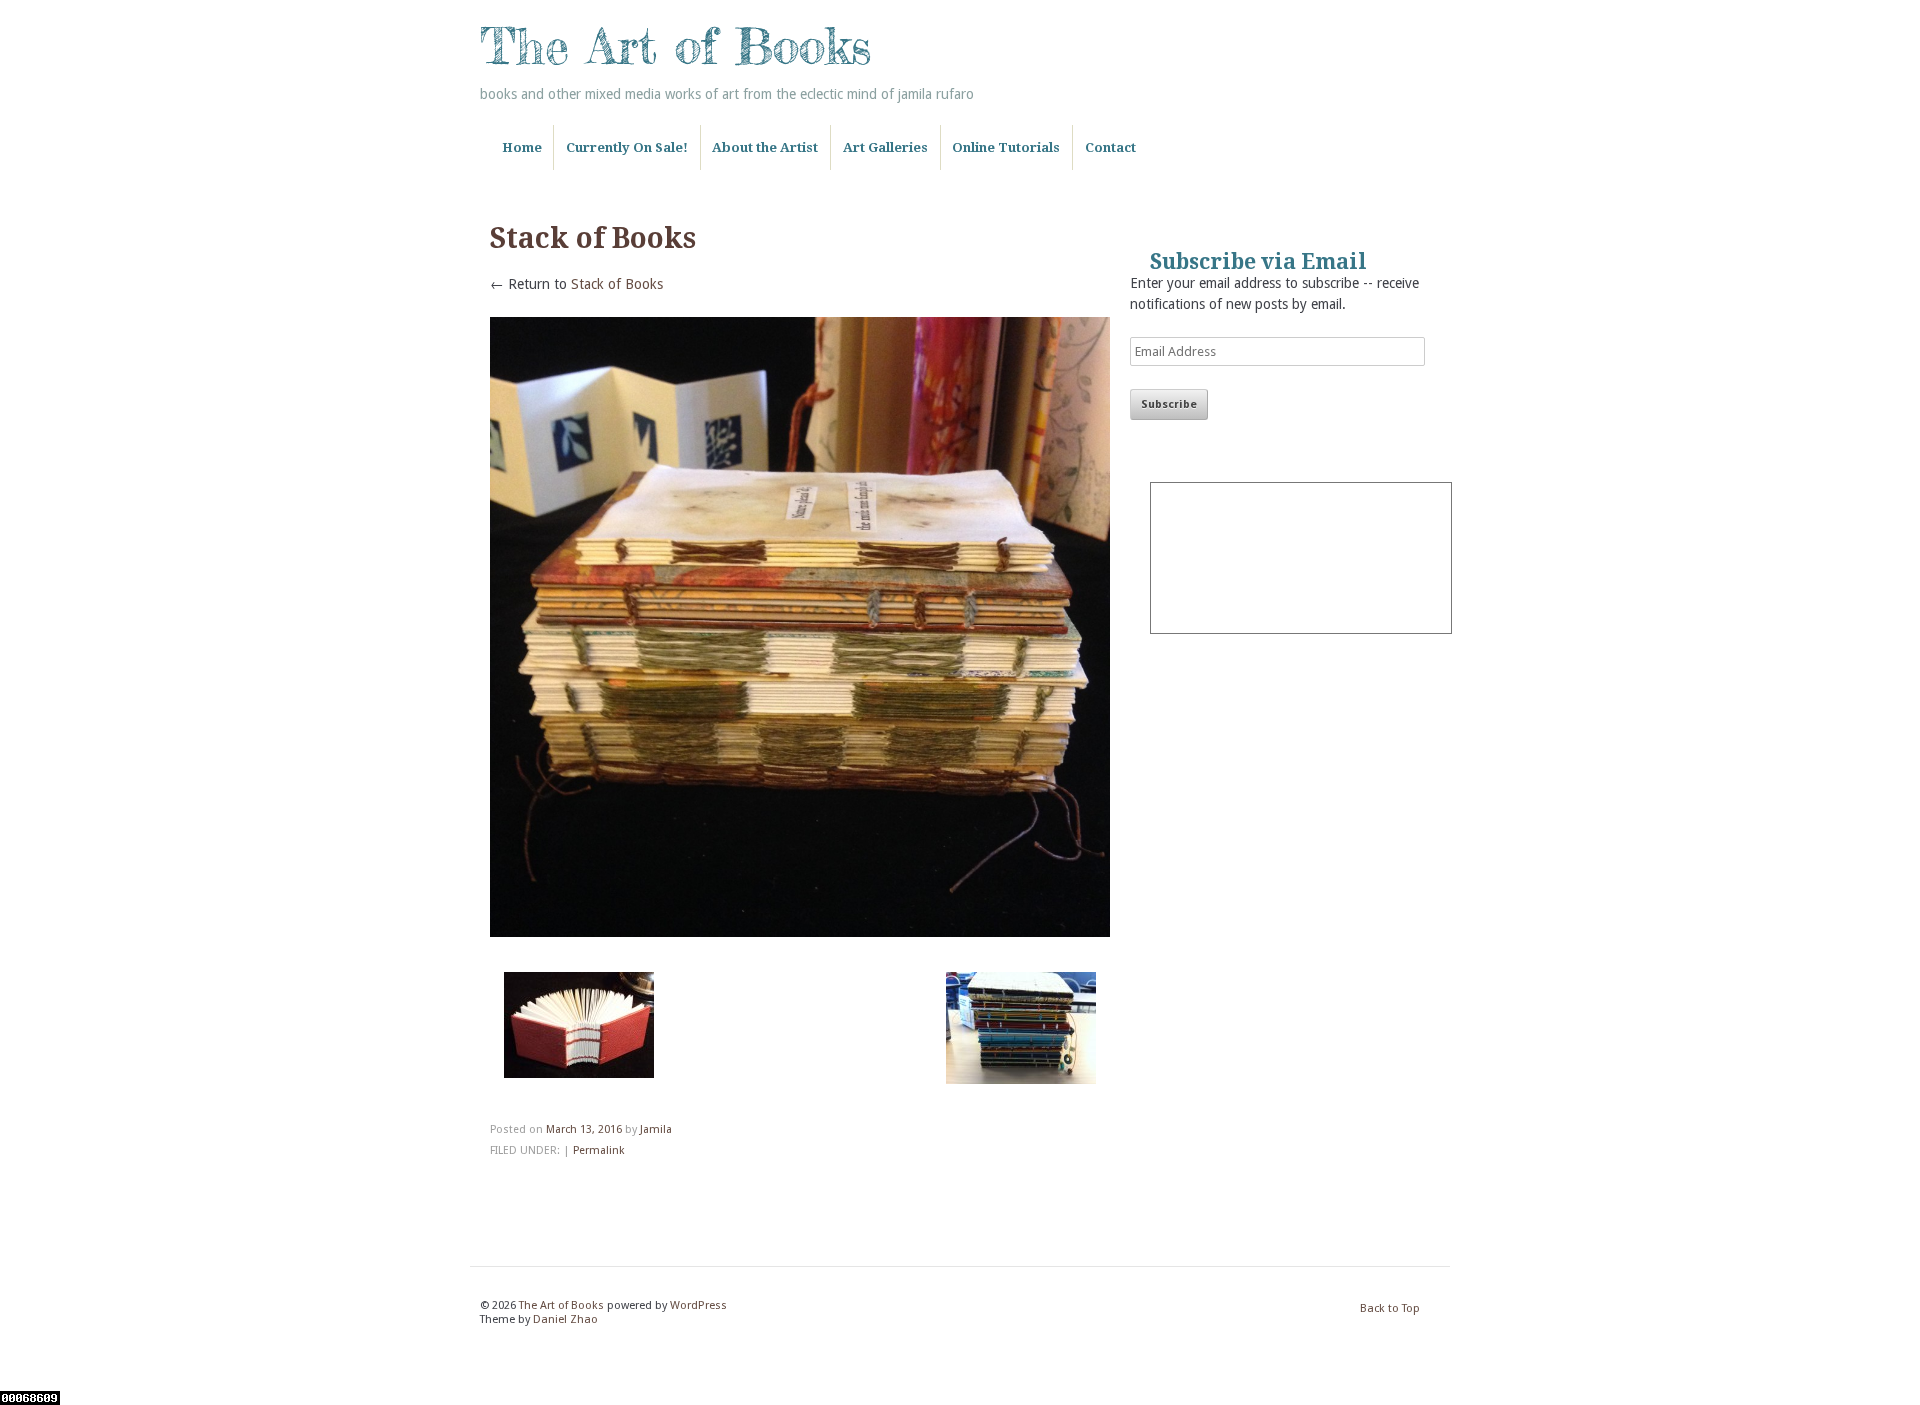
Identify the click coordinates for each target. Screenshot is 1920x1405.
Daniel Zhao (565, 1319)
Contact (1110, 147)
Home (522, 147)
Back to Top (1390, 1308)
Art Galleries (885, 147)
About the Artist (765, 147)
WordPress (698, 1305)
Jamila (656, 1129)
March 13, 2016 (584, 1129)
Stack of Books (617, 284)
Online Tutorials (1006, 147)
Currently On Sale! (627, 147)
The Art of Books (675, 46)
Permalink (598, 1150)
